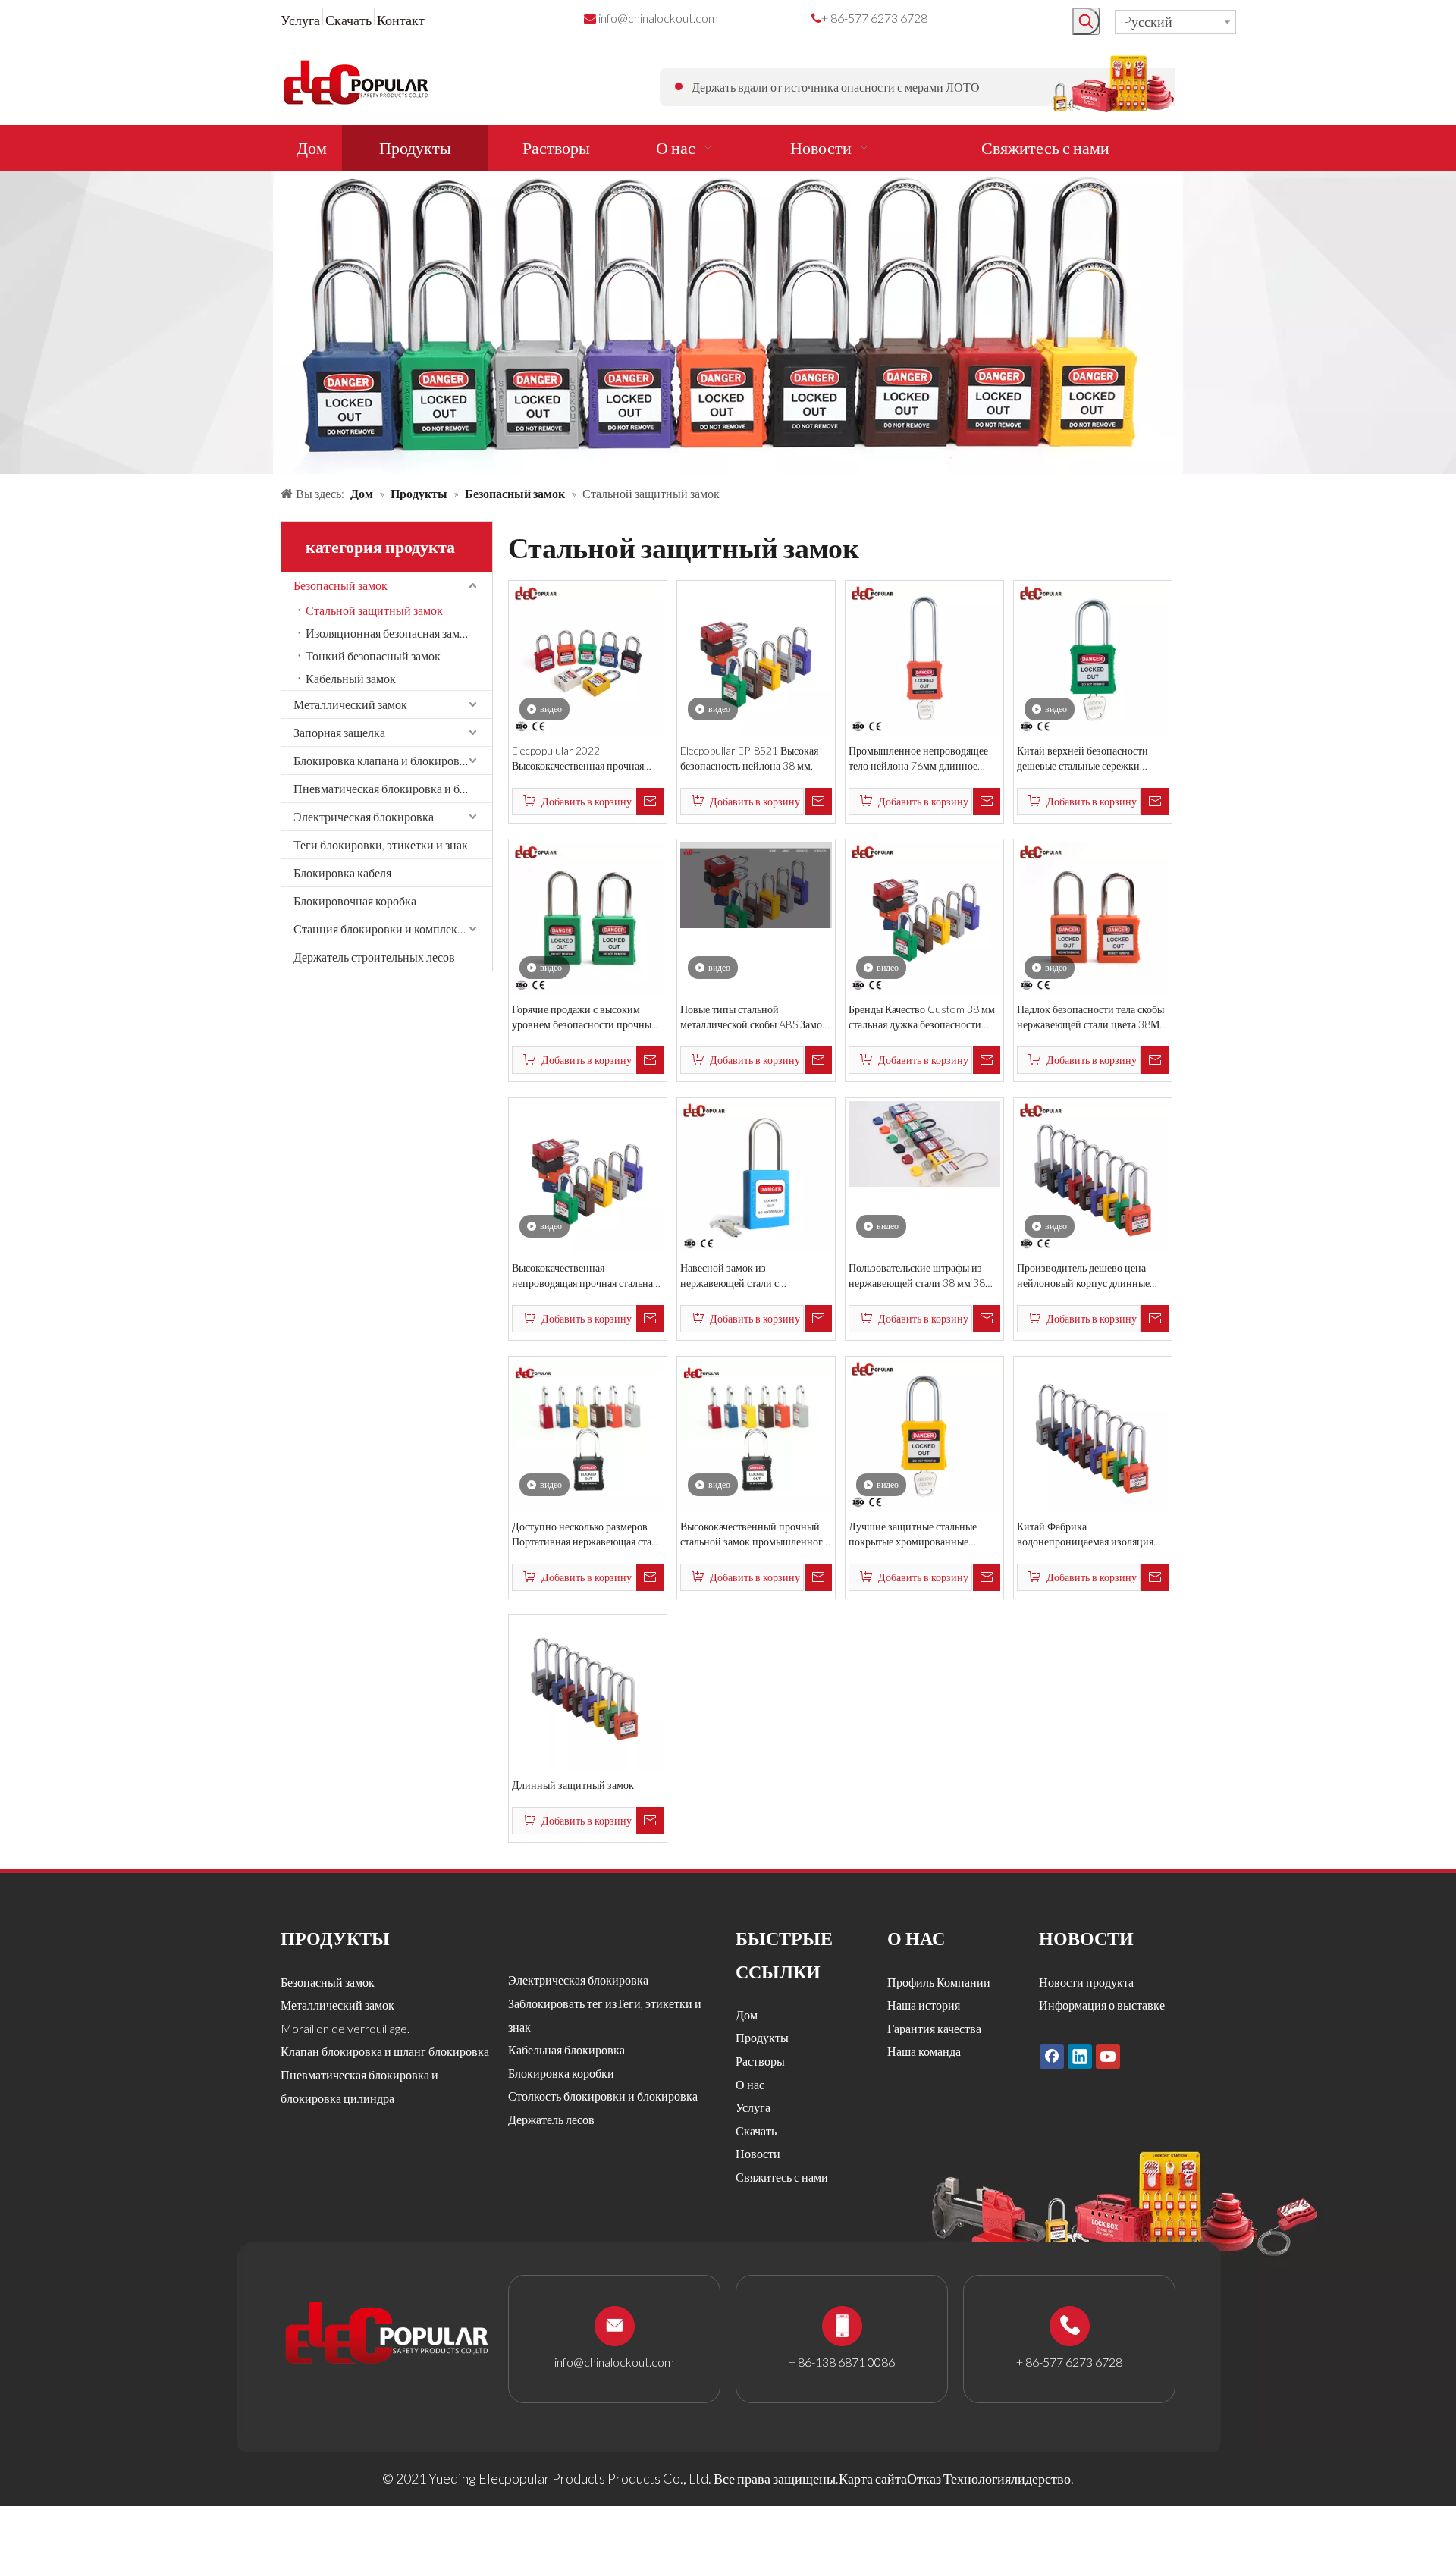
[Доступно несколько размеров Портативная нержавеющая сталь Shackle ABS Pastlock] (588, 1434)
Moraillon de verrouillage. (345, 2028)
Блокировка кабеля (342, 872)
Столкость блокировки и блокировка (603, 2096)
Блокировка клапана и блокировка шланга (393, 760)
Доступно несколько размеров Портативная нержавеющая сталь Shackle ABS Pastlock (587, 1534)
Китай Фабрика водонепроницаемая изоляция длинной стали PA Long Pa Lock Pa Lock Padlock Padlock (1089, 1534)
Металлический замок (350, 704)
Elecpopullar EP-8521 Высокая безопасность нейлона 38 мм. (749, 758)
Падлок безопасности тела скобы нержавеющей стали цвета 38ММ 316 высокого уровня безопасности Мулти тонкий (1093, 1017)
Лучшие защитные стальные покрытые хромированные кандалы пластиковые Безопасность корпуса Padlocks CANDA (919, 1534)
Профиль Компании (939, 1982)
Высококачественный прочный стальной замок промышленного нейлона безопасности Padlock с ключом (754, 1534)
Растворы (760, 2061)
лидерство (1041, 2478)
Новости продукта (1086, 1982)
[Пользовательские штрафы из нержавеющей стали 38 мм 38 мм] (924, 1142)
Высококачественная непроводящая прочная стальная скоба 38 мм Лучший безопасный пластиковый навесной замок (588, 1276)
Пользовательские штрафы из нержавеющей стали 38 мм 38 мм (917, 1276)
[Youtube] (1108, 2057)
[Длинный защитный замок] (588, 1693)
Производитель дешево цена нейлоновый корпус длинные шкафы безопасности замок (1083, 1276)
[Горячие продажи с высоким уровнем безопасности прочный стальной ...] (588, 917)
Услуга (300, 20)
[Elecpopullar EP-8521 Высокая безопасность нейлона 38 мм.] (756, 658)
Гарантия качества (934, 2028)
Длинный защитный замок (573, 1785)
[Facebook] (1052, 2057)
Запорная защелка (339, 732)
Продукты (762, 2037)
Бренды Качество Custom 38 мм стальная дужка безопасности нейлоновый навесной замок (922, 1017)
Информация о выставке (1102, 2005)
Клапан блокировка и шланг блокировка (385, 2051)
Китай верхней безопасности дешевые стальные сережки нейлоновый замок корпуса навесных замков (1083, 759)
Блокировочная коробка (355, 901)
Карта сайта (873, 2478)
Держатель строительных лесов (374, 957)
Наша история (924, 2005)
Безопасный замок (340, 585)
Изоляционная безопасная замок (389, 633)
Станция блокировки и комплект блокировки (393, 929)
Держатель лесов (551, 2119)
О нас (750, 2084)
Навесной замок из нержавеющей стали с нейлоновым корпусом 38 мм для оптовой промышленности (756, 1276)
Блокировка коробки (561, 2073)
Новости (758, 2153)
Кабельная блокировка (566, 2049)
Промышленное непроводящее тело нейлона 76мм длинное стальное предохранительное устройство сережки (918, 759)
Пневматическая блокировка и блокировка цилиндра (393, 788)
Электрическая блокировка (364, 816)
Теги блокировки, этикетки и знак (381, 844)
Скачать (348, 20)
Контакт (401, 20)
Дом (747, 2014)
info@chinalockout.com (658, 18)
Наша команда (924, 2051)
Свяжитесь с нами (782, 2177)
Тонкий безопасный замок (373, 656)
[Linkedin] (1080, 2057)
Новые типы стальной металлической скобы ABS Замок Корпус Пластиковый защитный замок (754, 1017)
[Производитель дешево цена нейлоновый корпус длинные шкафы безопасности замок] (1093, 1175)
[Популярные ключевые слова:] (1086, 21)
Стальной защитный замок (374, 610)
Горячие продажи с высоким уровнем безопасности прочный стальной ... (585, 1017)
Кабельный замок (351, 678)
